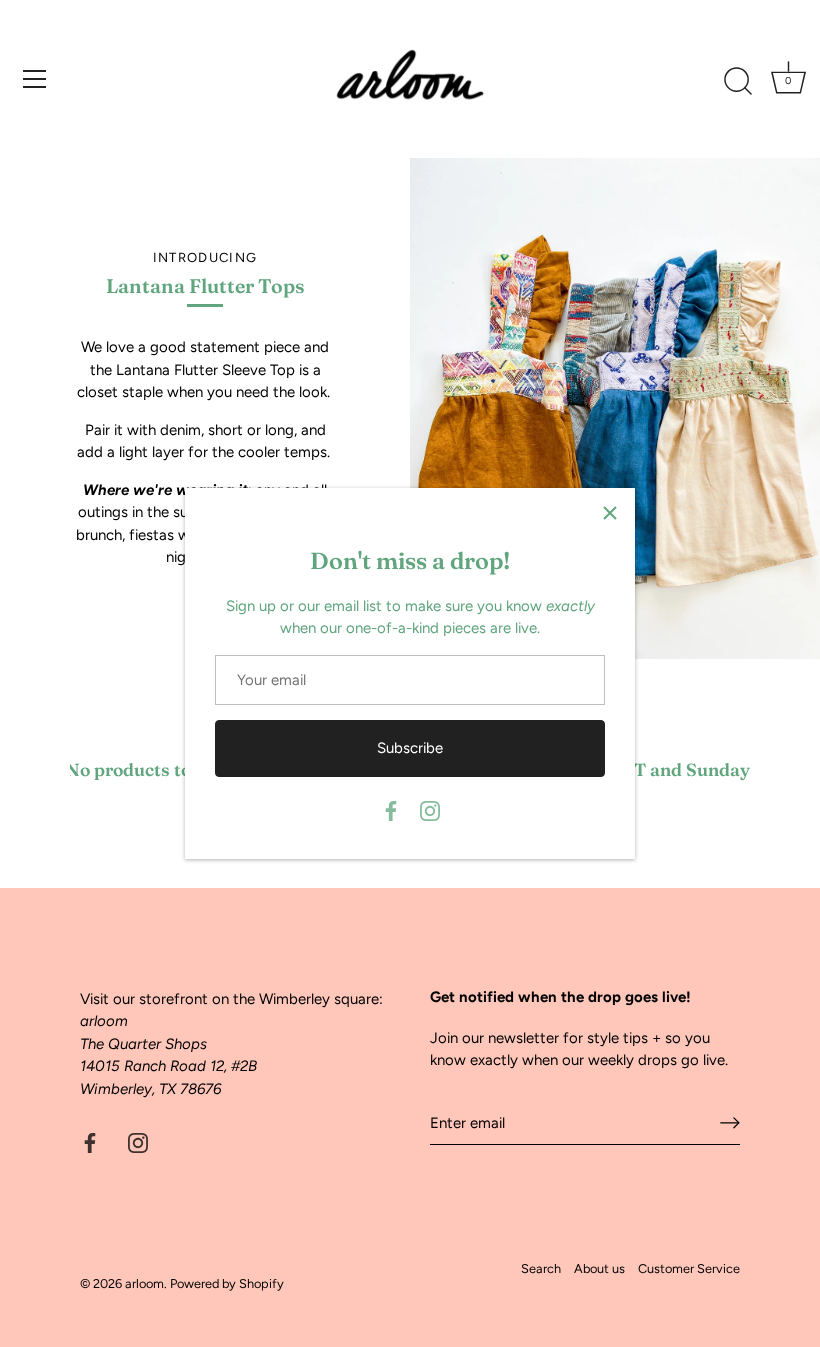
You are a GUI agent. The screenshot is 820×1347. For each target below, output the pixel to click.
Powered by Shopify (227, 1283)
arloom (144, 1283)
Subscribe (410, 748)
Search (541, 1268)
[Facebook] (391, 810)
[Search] (738, 82)
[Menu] (35, 79)
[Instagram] (430, 810)
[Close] (610, 513)
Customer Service (689, 1268)
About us (599, 1268)
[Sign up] (730, 1123)
